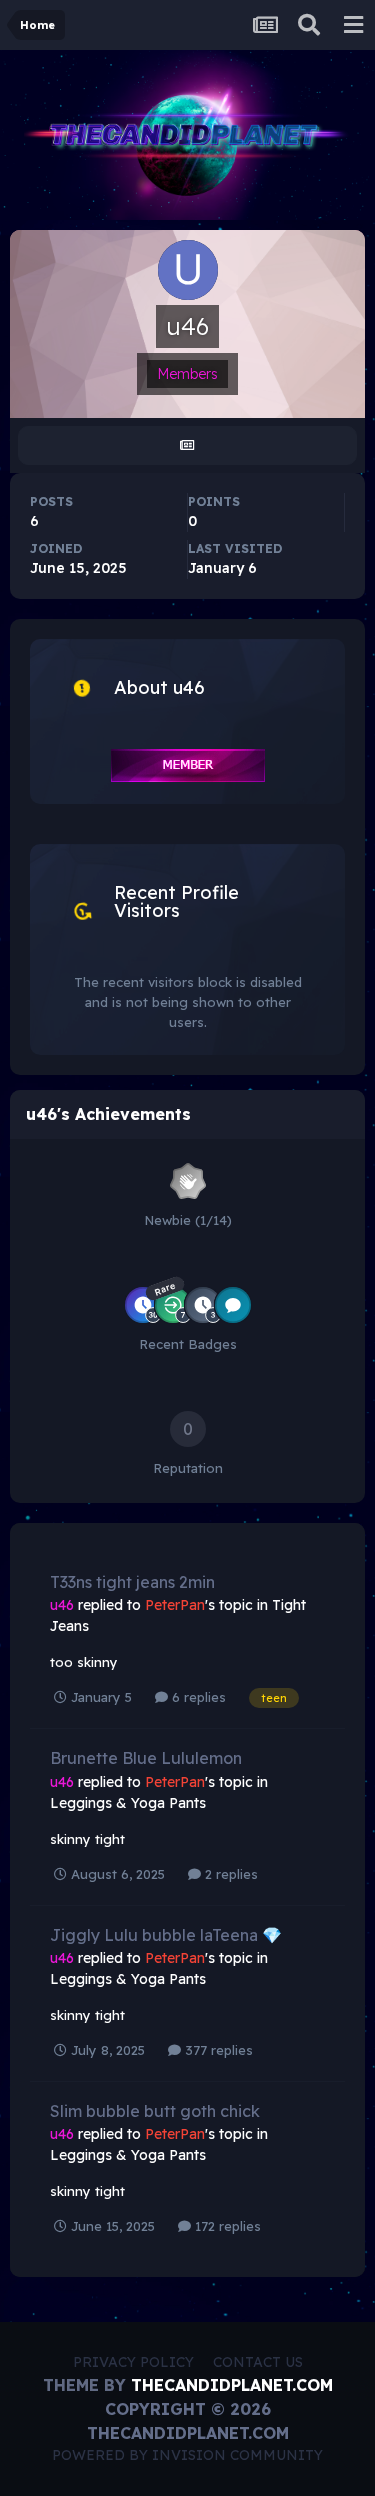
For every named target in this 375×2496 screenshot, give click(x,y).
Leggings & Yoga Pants (128, 1803)
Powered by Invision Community (187, 2455)
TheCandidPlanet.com (232, 2385)
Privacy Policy (133, 2362)
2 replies (229, 1874)
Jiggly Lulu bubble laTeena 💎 (166, 1935)
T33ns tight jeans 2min (132, 1582)
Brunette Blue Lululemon (146, 1758)
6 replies (197, 1697)
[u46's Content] (187, 445)
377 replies (217, 2050)
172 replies (226, 2226)
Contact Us (258, 2362)
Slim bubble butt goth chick (155, 2111)
